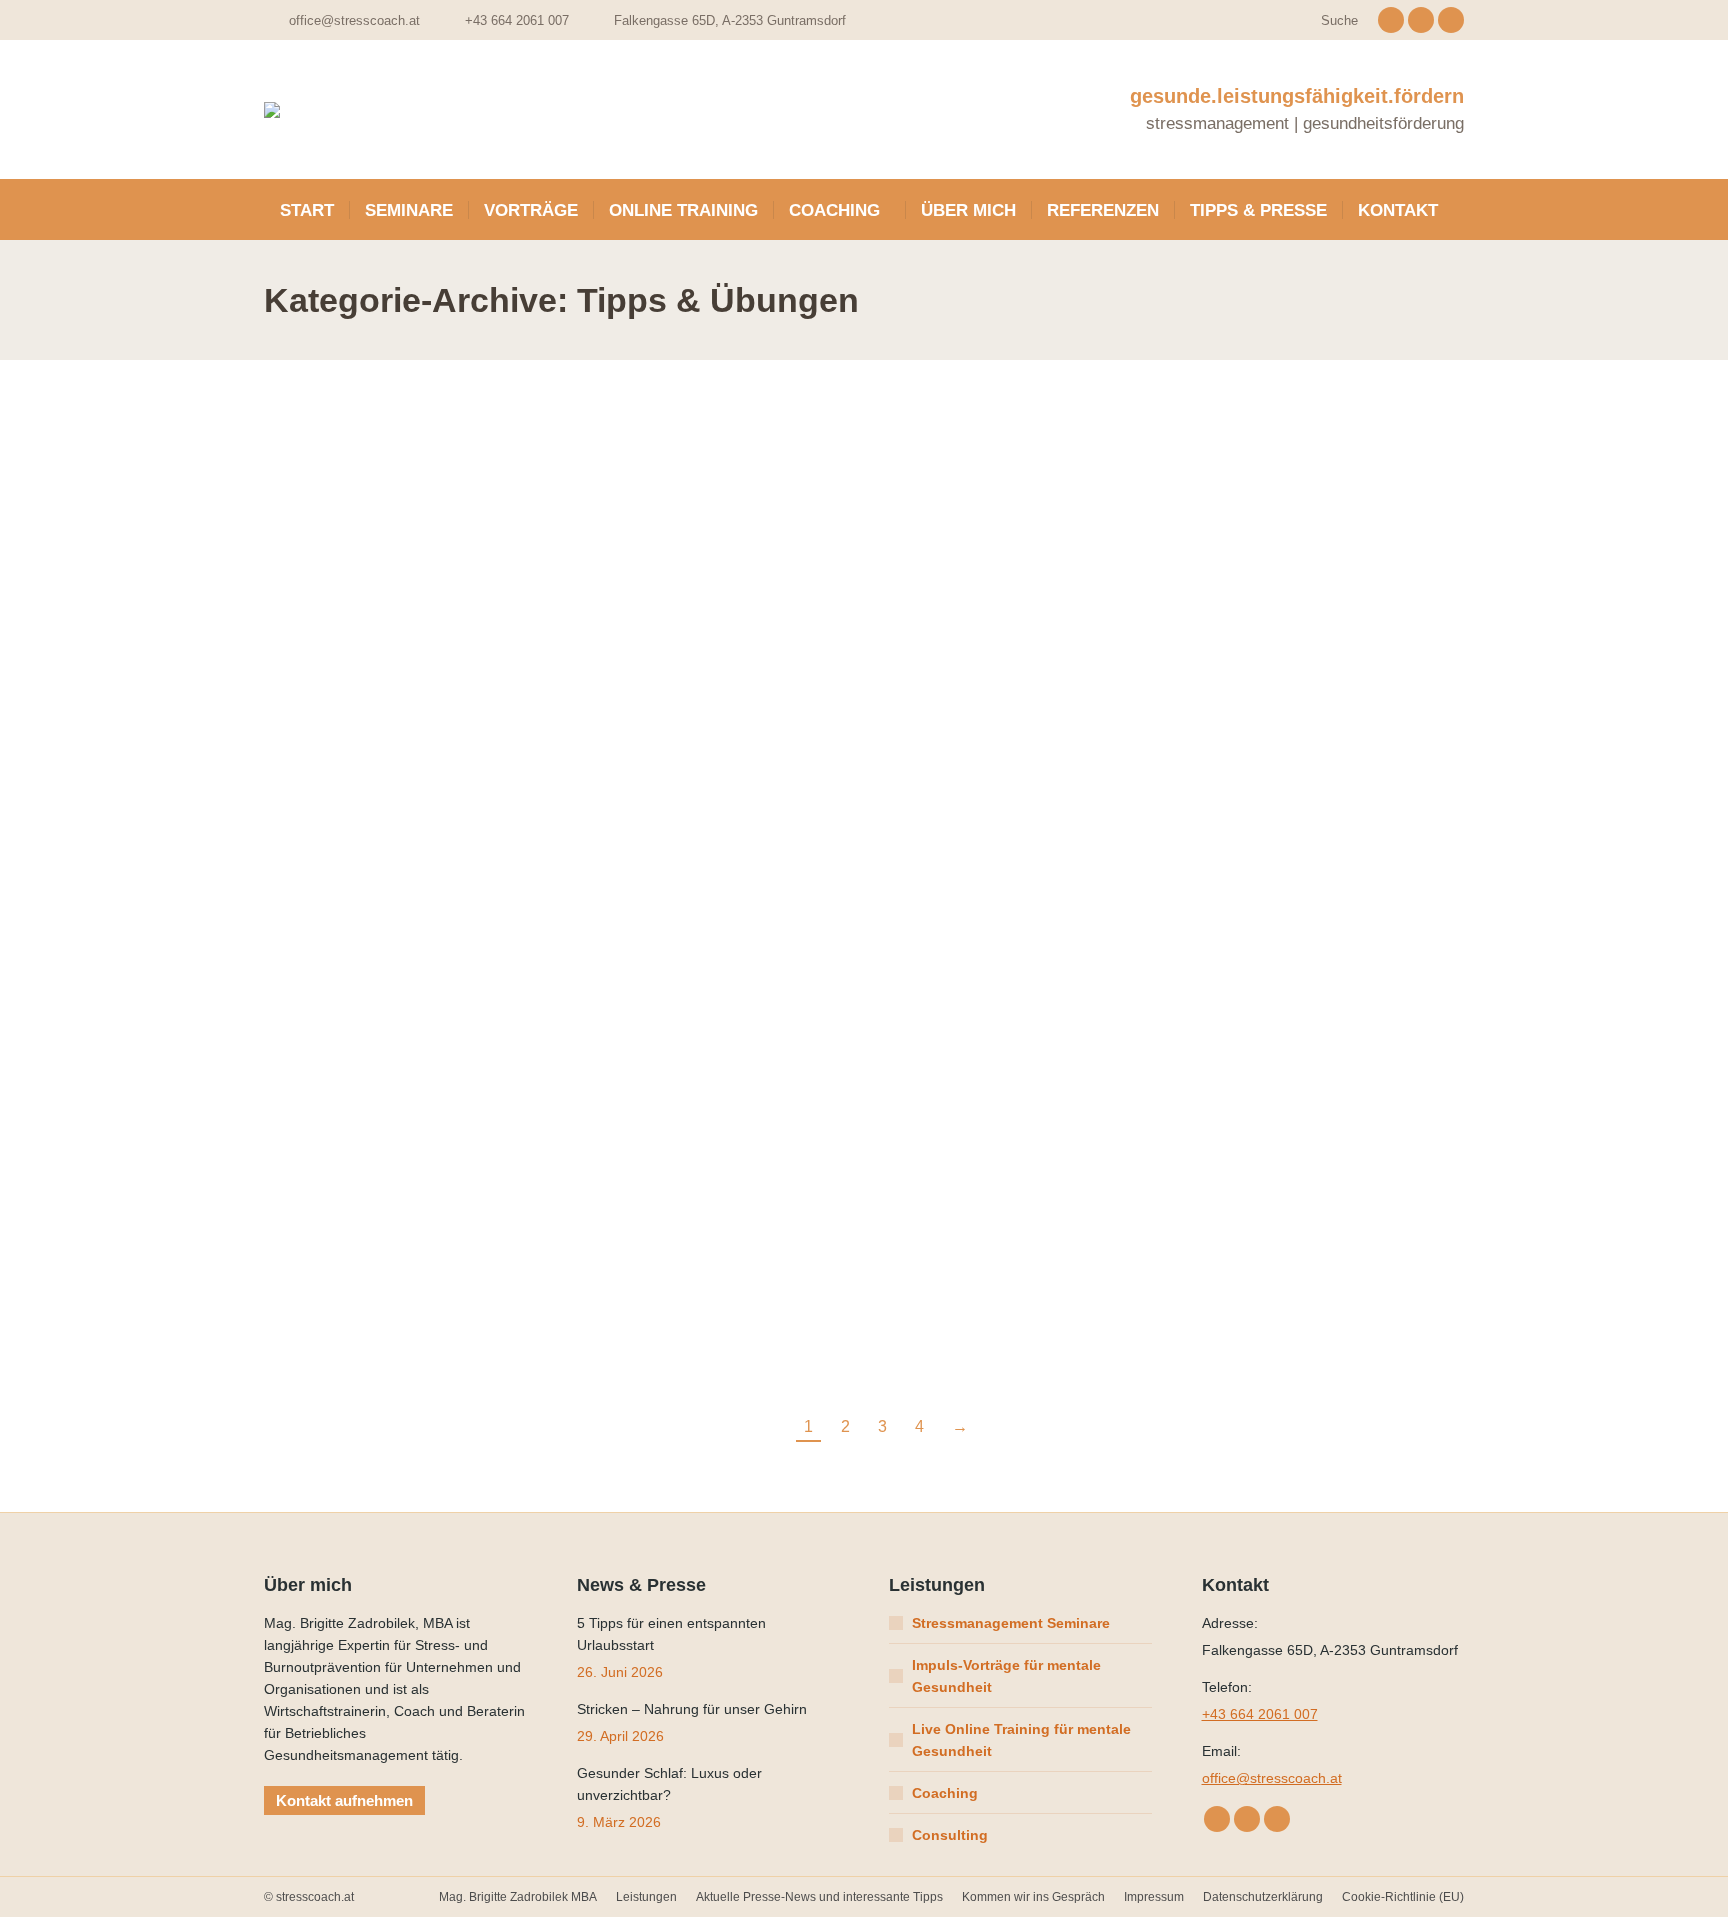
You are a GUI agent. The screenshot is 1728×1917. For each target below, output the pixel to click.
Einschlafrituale (667, 619)
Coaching (945, 1793)
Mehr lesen (315, 697)
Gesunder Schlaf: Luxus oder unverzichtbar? (669, 1784)
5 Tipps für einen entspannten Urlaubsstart (364, 645)
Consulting (950, 1835)
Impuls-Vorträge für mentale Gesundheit (1006, 1676)
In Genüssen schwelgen (706, 1279)
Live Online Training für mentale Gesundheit (1021, 1740)
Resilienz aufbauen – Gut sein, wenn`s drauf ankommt (1008, 975)
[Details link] (403, 508)
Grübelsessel (1270, 619)
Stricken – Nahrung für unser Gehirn (692, 1709)
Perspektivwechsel (373, 949)
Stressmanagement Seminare (1011, 1623)
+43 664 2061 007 (1260, 1714)
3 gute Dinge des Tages (1318, 949)
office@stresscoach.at (354, 20)
